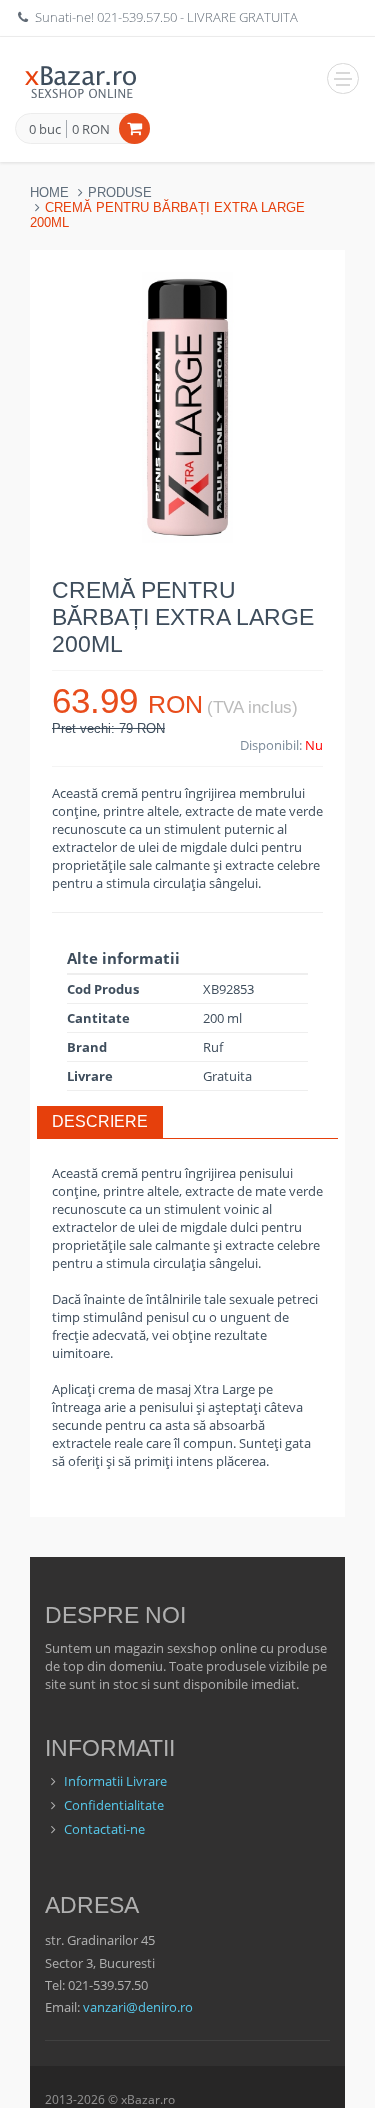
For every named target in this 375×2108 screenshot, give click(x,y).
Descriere (100, 1121)
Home (49, 192)
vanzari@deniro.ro (138, 2007)
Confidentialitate (114, 1805)
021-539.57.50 (137, 17)
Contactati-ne (104, 1829)
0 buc (45, 130)
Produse (120, 192)
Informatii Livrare (115, 1781)
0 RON (91, 129)
